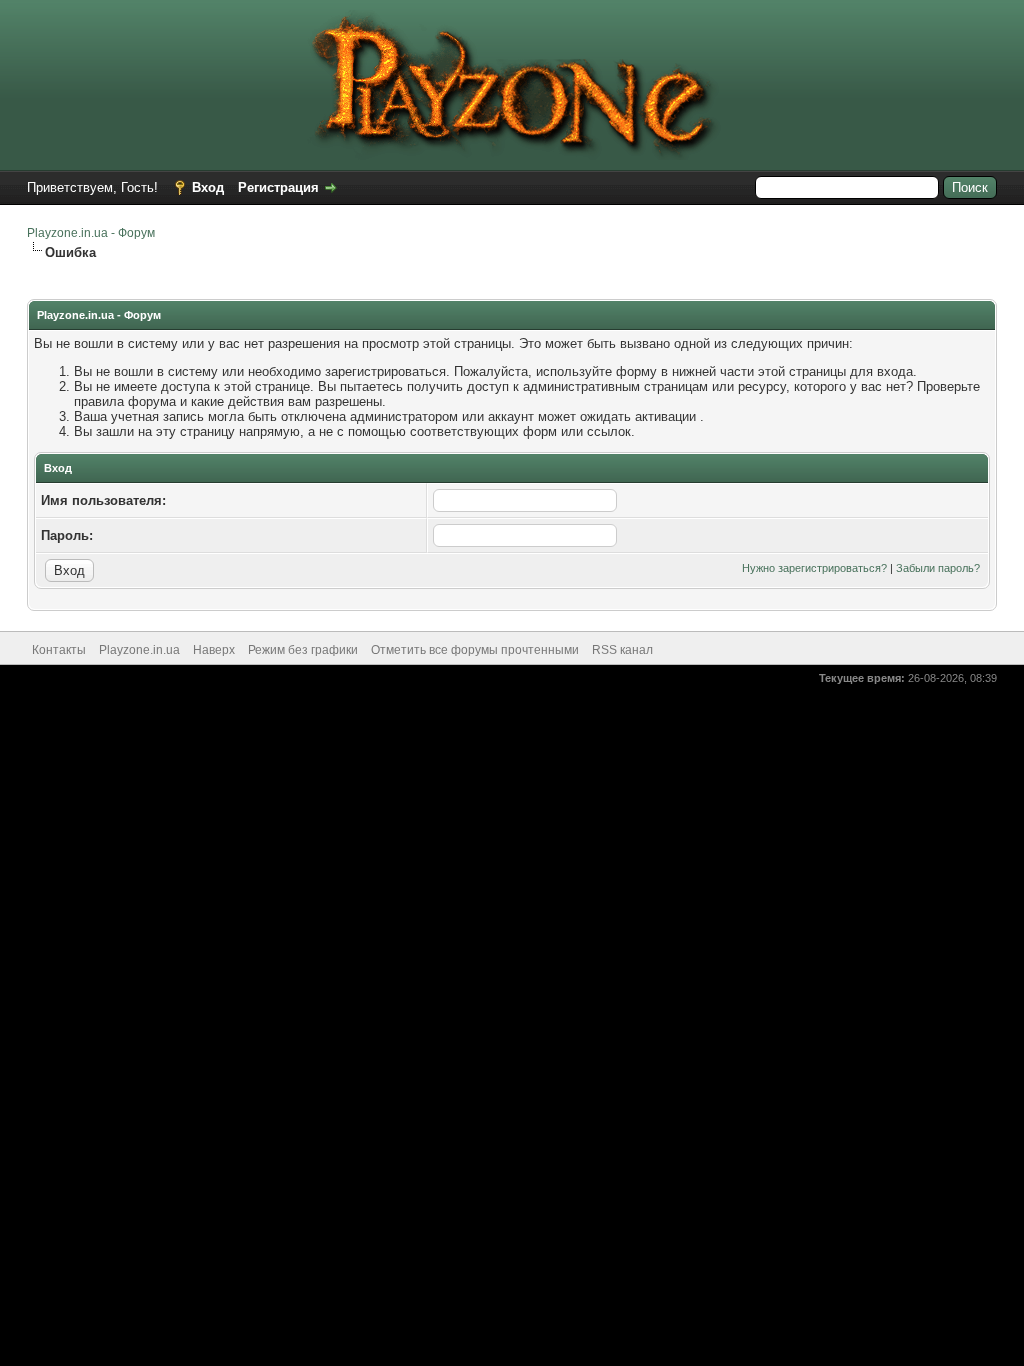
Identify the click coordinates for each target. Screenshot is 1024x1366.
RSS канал (622, 650)
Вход (208, 187)
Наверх (214, 650)
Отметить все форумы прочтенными (475, 650)
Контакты (59, 650)
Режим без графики (303, 650)
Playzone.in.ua (139, 650)
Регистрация (278, 187)
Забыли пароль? (938, 568)
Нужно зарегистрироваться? (814, 568)
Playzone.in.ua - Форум (91, 233)
